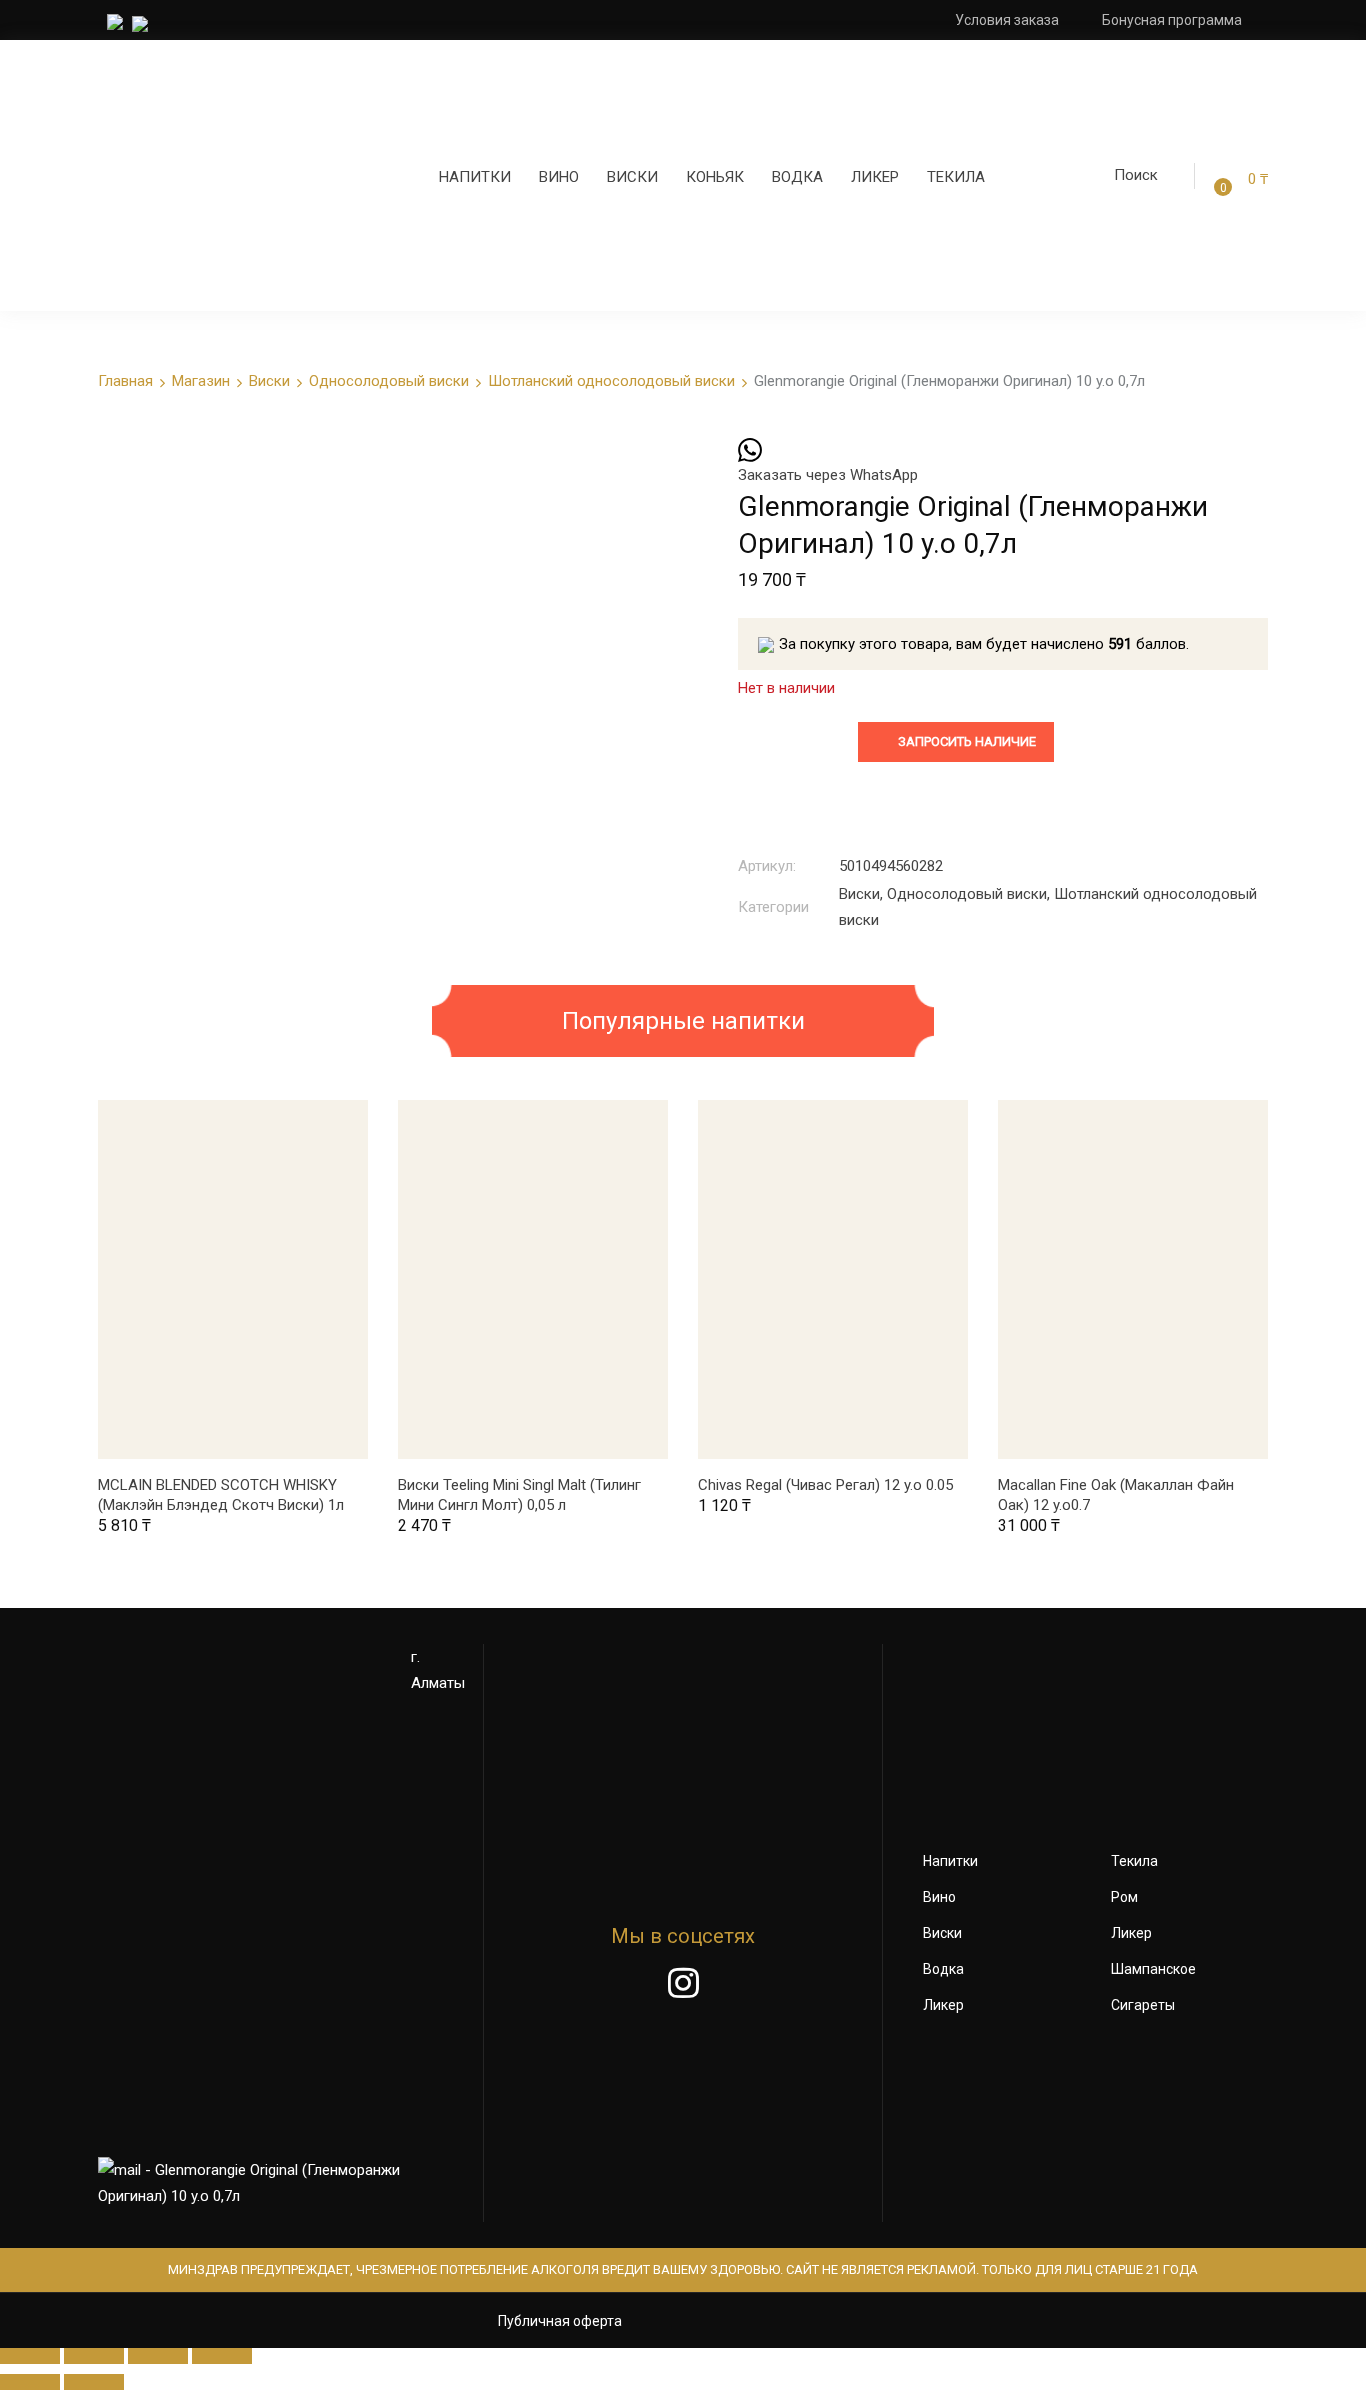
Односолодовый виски (389, 381)
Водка (797, 177)
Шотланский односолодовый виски (611, 381)
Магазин (201, 381)
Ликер (875, 177)
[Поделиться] (94, 2356)
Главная (125, 381)
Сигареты (1143, 2005)
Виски (632, 177)
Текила (956, 177)
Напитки (475, 177)
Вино (559, 177)
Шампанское (1153, 1969)
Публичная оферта (560, 2321)
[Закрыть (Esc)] (30, 2356)
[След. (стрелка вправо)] (94, 2382)
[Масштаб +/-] (222, 2356)
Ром (1124, 1897)
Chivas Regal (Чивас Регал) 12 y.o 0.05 (825, 1485)
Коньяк (715, 177)
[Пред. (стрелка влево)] (30, 2382)
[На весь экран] (158, 2356)
